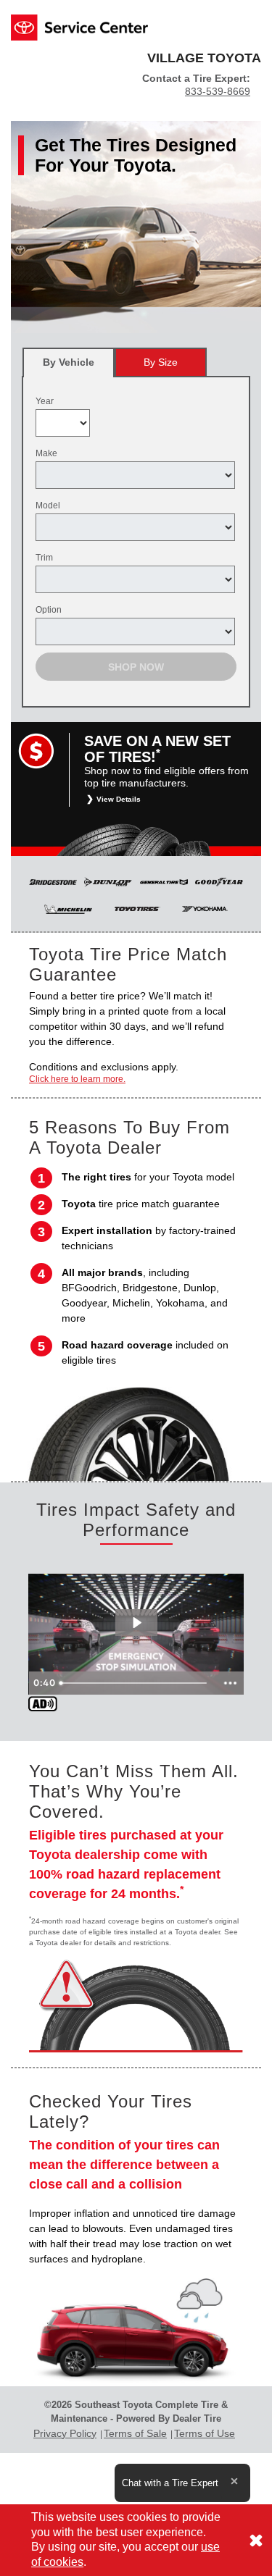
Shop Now (136, 667)
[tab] (69, 362)
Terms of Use (205, 2433)
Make (46, 453)
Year (45, 401)
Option (49, 610)
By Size (161, 362)
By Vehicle (69, 362)
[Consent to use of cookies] (256, 2540)
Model (48, 505)
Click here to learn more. (77, 1079)
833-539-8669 (218, 91)
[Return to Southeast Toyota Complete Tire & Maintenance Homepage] (79, 26)
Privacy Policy (65, 2433)
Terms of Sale (135, 2433)
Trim (44, 558)
